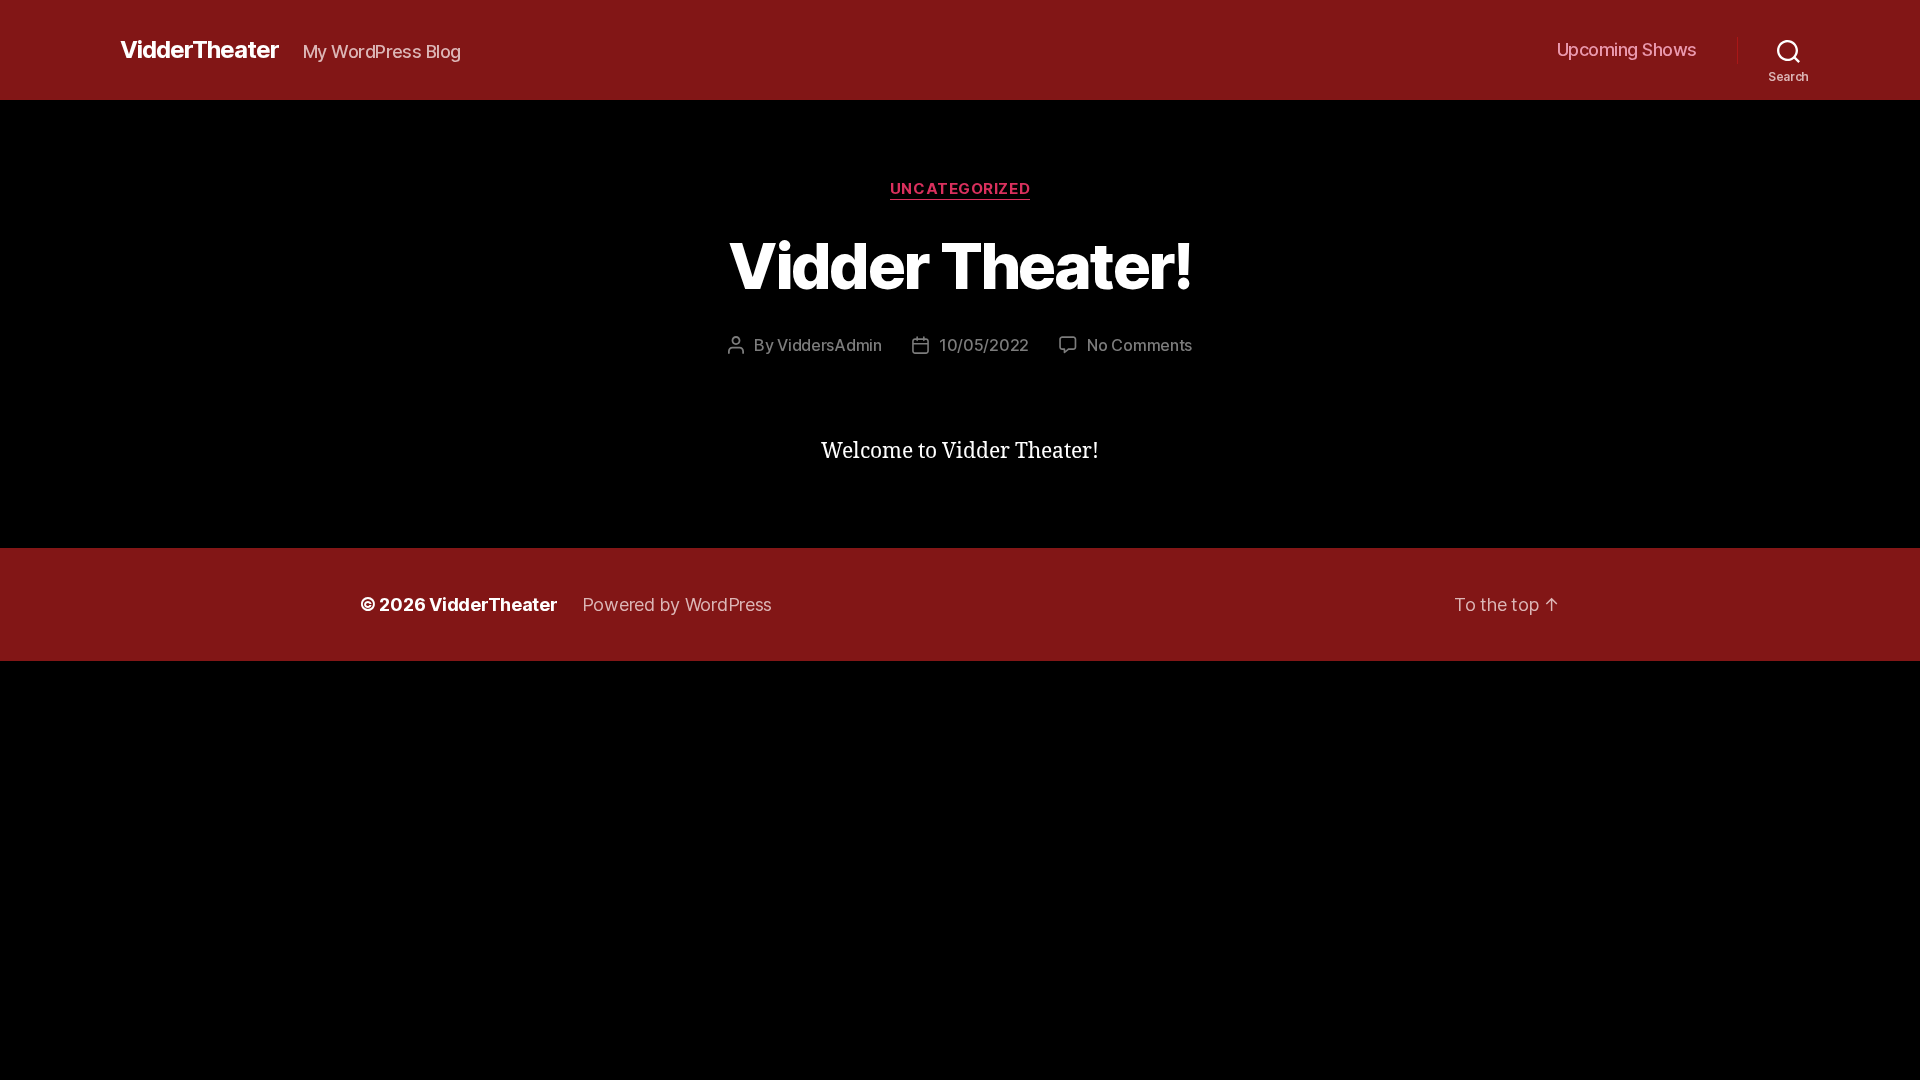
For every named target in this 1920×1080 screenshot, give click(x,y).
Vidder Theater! (959, 265)
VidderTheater (199, 50)
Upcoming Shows (1627, 49)
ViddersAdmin (829, 345)
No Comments (1139, 345)
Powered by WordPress (677, 604)
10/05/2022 (984, 345)
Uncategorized (960, 189)
